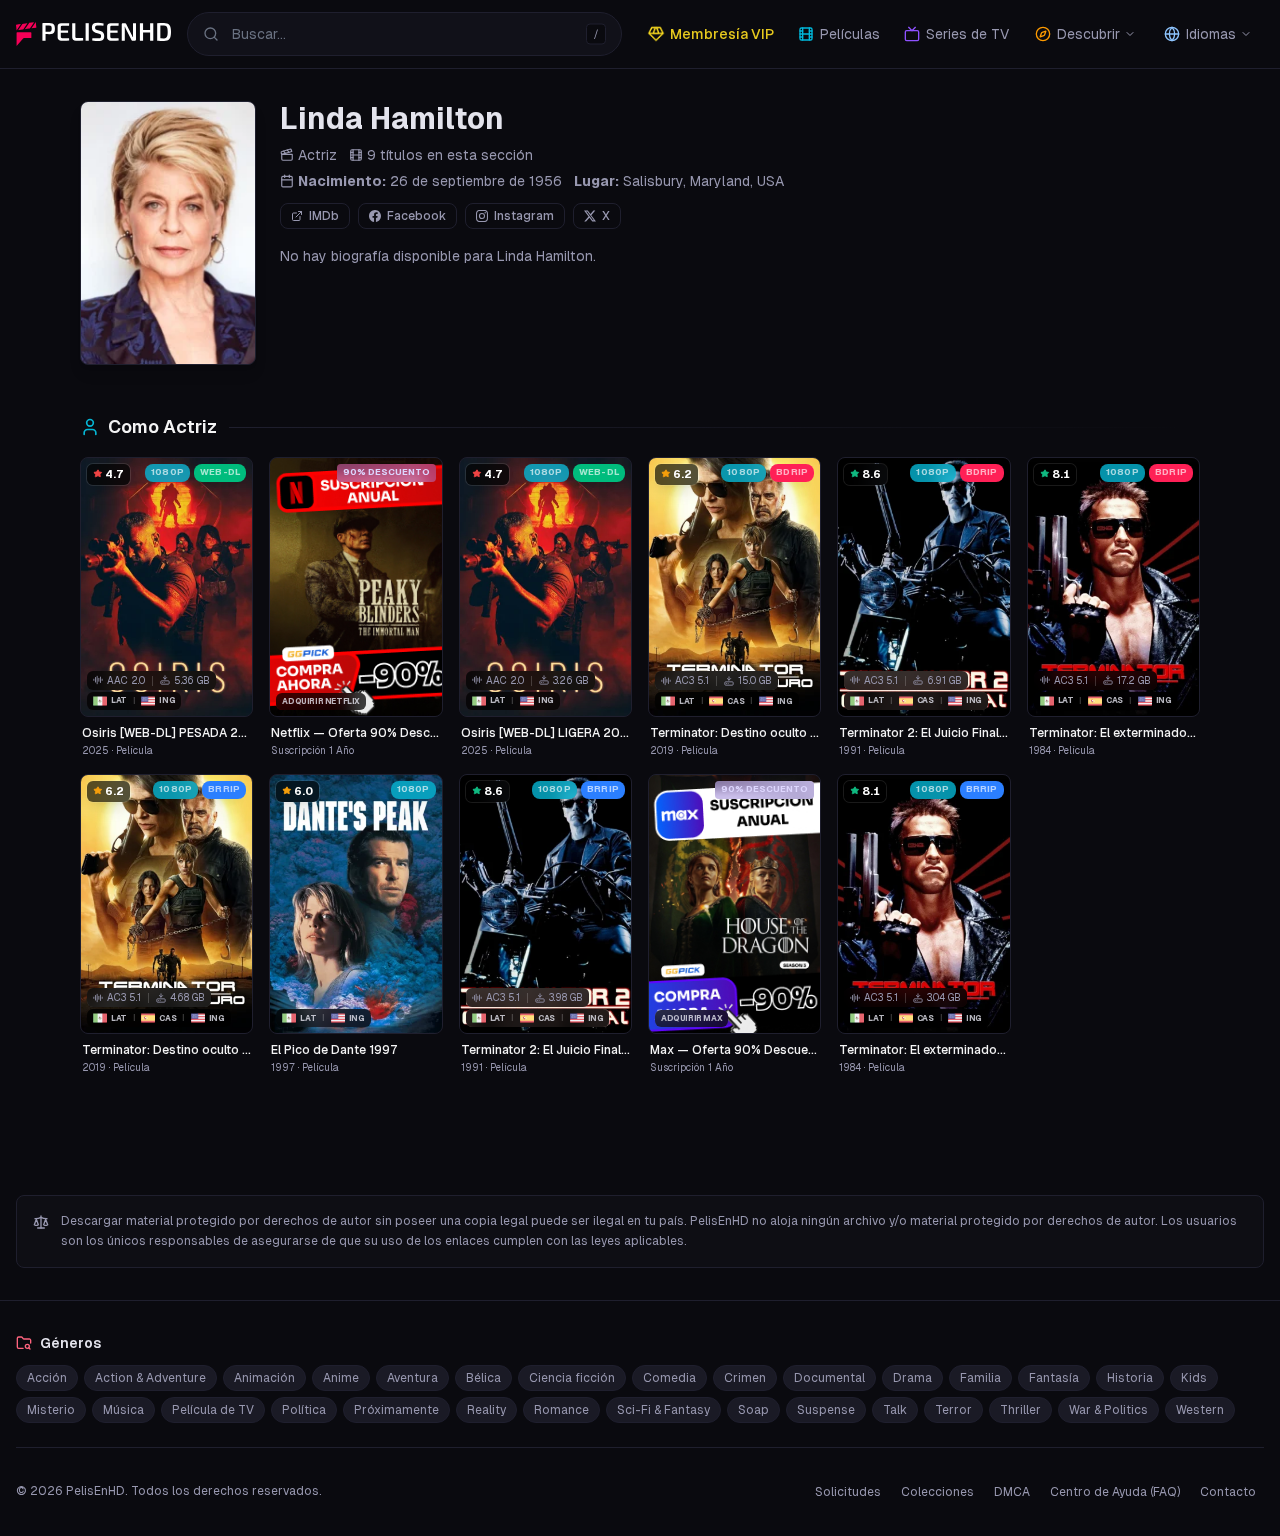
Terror (953, 1410)
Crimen (745, 1378)
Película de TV (213, 1410)
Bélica (483, 1378)
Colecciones (937, 1492)
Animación (264, 1378)
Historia (1130, 1378)
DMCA (1012, 1492)
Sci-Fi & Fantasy (663, 1410)
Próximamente (396, 1410)
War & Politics (1108, 1410)
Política (304, 1410)
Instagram (524, 216)
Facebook (416, 216)
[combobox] (404, 34)
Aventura (412, 1378)
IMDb (324, 216)
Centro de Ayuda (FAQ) (1115, 1492)
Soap (753, 1410)
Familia (980, 1378)
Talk (895, 1410)
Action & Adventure (150, 1378)
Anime (341, 1378)
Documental (829, 1378)
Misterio (51, 1410)
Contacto (1228, 1492)
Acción (47, 1378)
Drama (912, 1378)
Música (123, 1410)
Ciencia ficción (572, 1378)
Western (1200, 1410)
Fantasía (1054, 1378)
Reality (486, 1410)
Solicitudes (848, 1492)
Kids (1194, 1378)
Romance (561, 1410)
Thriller (1020, 1410)
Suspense (826, 1410)
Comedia (669, 1378)
